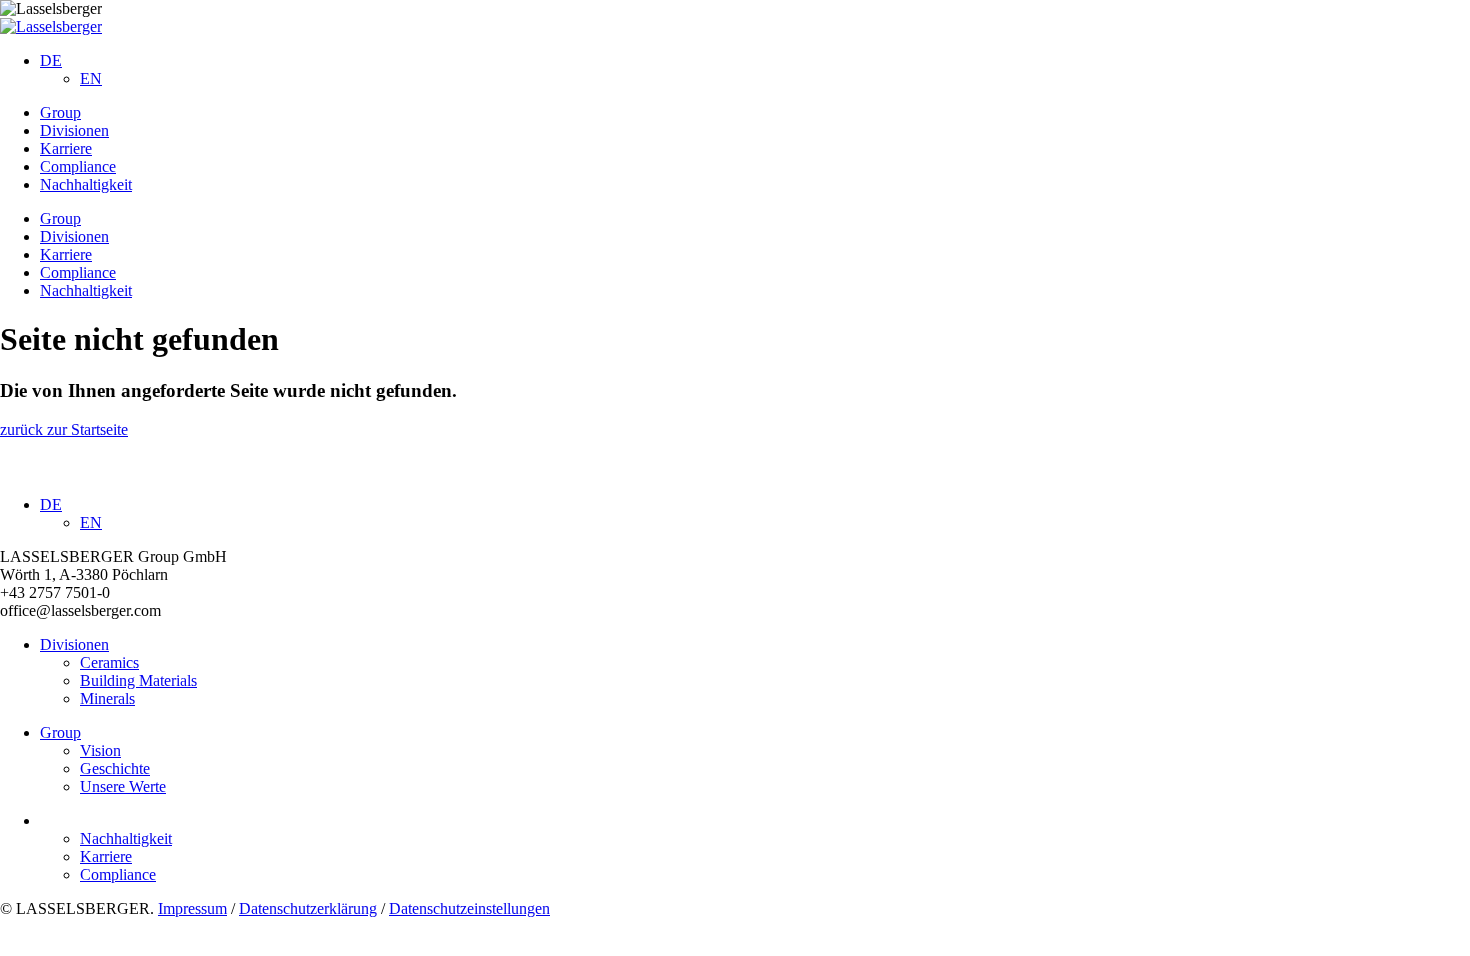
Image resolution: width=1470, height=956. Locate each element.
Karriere (66, 148)
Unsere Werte (123, 786)
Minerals (107, 698)
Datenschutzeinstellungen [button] (469, 908)
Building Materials (138, 680)
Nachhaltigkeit (86, 184)
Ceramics (109, 662)
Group (60, 112)
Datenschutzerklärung (308, 908)
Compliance (78, 166)
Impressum (192, 908)
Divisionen (74, 130)
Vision (100, 750)
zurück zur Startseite (64, 429)
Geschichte (115, 768)
